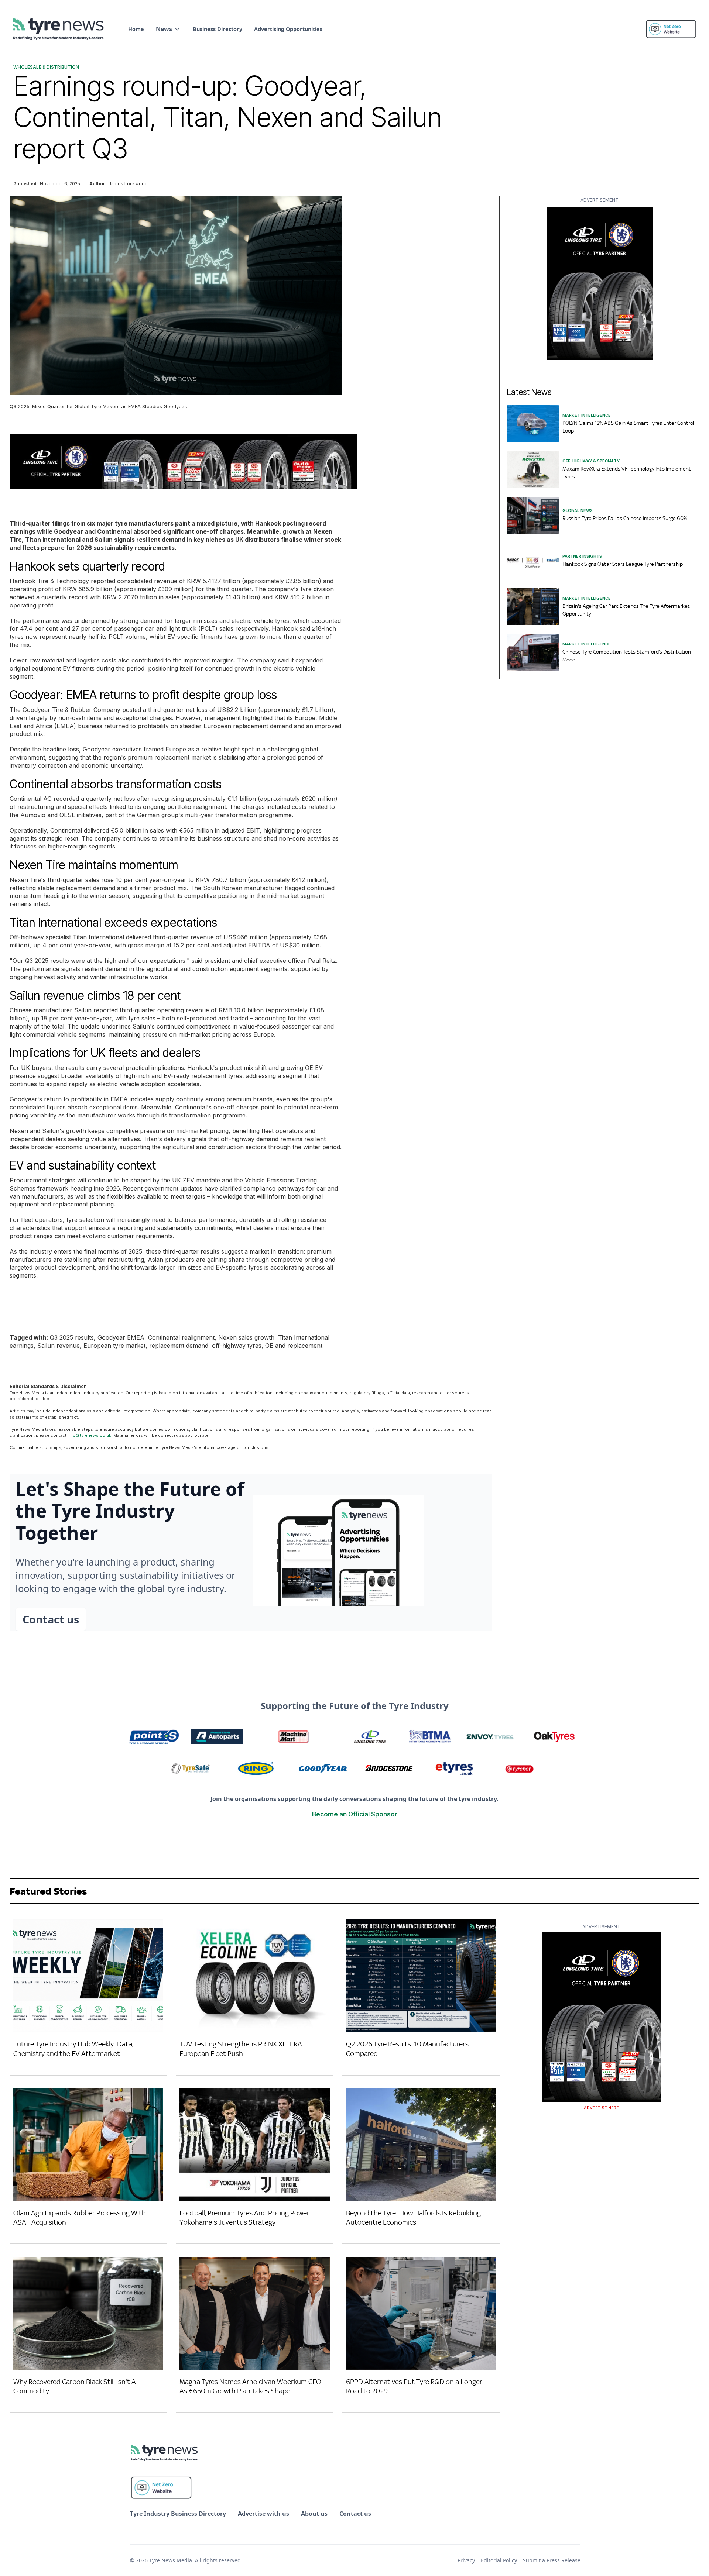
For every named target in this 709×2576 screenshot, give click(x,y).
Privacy (466, 2560)
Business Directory (218, 29)
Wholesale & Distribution (46, 67)
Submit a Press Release (552, 2560)
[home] (59, 29)
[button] (168, 29)
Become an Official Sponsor (355, 1814)
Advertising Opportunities (288, 29)
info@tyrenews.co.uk (89, 1435)
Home (136, 29)
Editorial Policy (499, 2560)
